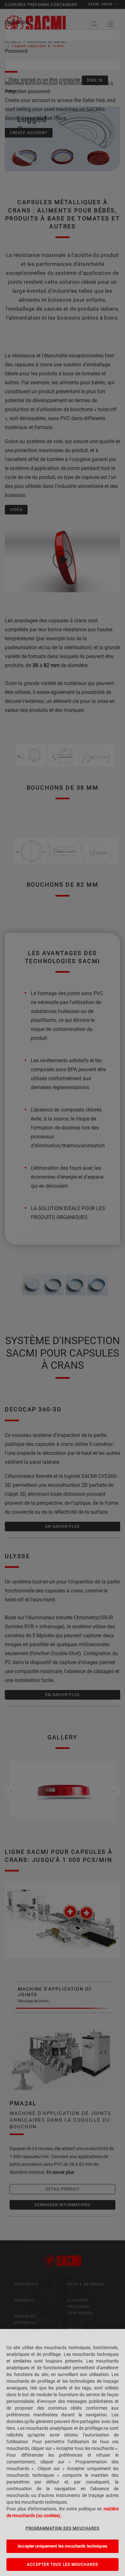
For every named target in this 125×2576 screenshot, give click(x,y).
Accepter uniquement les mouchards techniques (63, 2546)
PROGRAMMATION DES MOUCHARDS (63, 2528)
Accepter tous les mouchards (62, 2564)
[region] (63, 2452)
